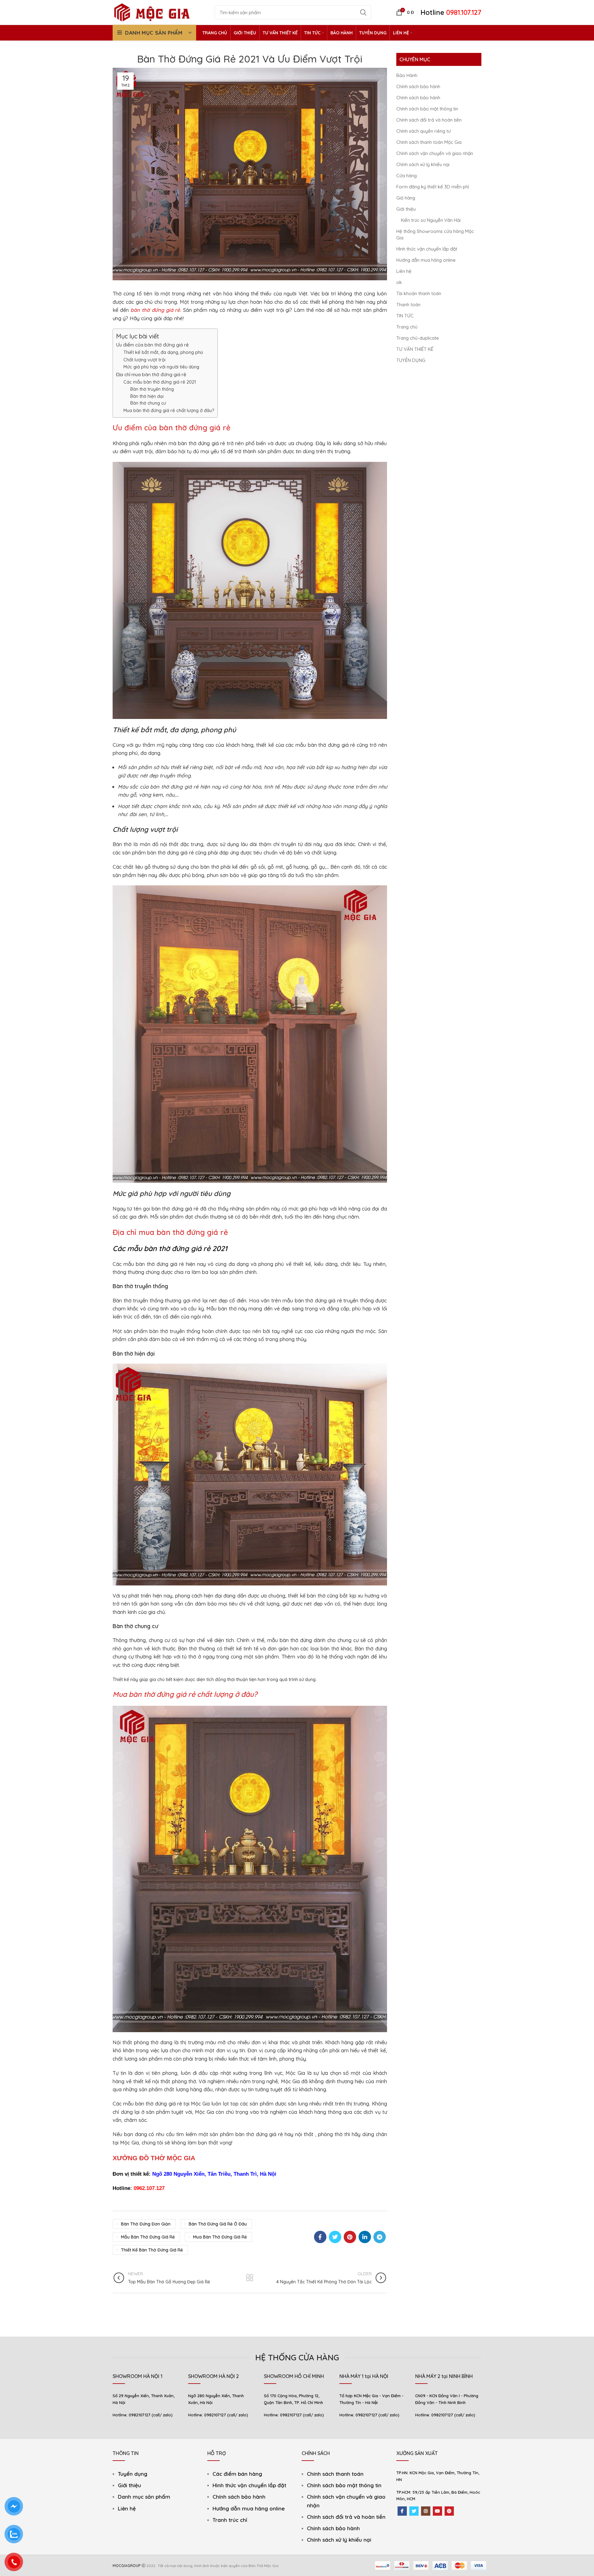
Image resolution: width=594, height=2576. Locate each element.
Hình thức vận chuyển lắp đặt (427, 249)
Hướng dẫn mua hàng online (426, 260)
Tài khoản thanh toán (419, 293)
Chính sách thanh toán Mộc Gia (429, 142)
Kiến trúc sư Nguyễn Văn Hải (431, 220)
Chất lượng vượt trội (144, 360)
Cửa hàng (407, 176)
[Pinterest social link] (350, 2237)
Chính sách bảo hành (418, 86)
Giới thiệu (406, 209)
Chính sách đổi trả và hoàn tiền (429, 120)
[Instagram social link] (426, 2511)
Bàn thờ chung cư (148, 403)
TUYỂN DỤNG (411, 360)
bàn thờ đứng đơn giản (146, 2224)
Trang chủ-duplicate (418, 338)
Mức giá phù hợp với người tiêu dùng (161, 367)
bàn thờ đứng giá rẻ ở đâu (218, 2224)
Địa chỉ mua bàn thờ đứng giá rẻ (151, 374)
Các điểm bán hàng (237, 2474)
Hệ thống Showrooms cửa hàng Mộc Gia (435, 234)
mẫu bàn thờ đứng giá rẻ (148, 2237)
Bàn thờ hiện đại (147, 396)
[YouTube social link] (437, 2511)
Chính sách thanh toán (335, 2474)
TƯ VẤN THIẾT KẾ (415, 349)
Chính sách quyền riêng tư (424, 131)
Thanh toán (408, 305)
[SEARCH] (363, 12)
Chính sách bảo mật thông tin (427, 109)
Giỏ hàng (406, 198)
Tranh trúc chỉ (230, 2520)
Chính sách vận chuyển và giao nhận (435, 153)
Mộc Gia (290, 2081)
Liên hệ (404, 271)
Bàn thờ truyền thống (152, 389)
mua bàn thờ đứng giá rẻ (220, 2237)
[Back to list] (250, 2278)
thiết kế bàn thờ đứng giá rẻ (152, 2250)
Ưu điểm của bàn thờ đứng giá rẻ (152, 345)
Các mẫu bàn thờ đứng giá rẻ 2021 (160, 382)
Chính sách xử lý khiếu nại (423, 164)
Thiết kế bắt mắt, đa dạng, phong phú (163, 352)
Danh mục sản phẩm (144, 2497)
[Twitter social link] (335, 2237)
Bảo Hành (407, 75)
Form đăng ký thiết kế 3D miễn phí (433, 187)
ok (399, 282)
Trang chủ (407, 327)
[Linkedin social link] (365, 2237)
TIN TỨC (405, 316)
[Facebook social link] (320, 2237)
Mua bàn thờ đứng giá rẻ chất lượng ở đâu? (169, 410)
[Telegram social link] (380, 2237)
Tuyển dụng (133, 2474)
